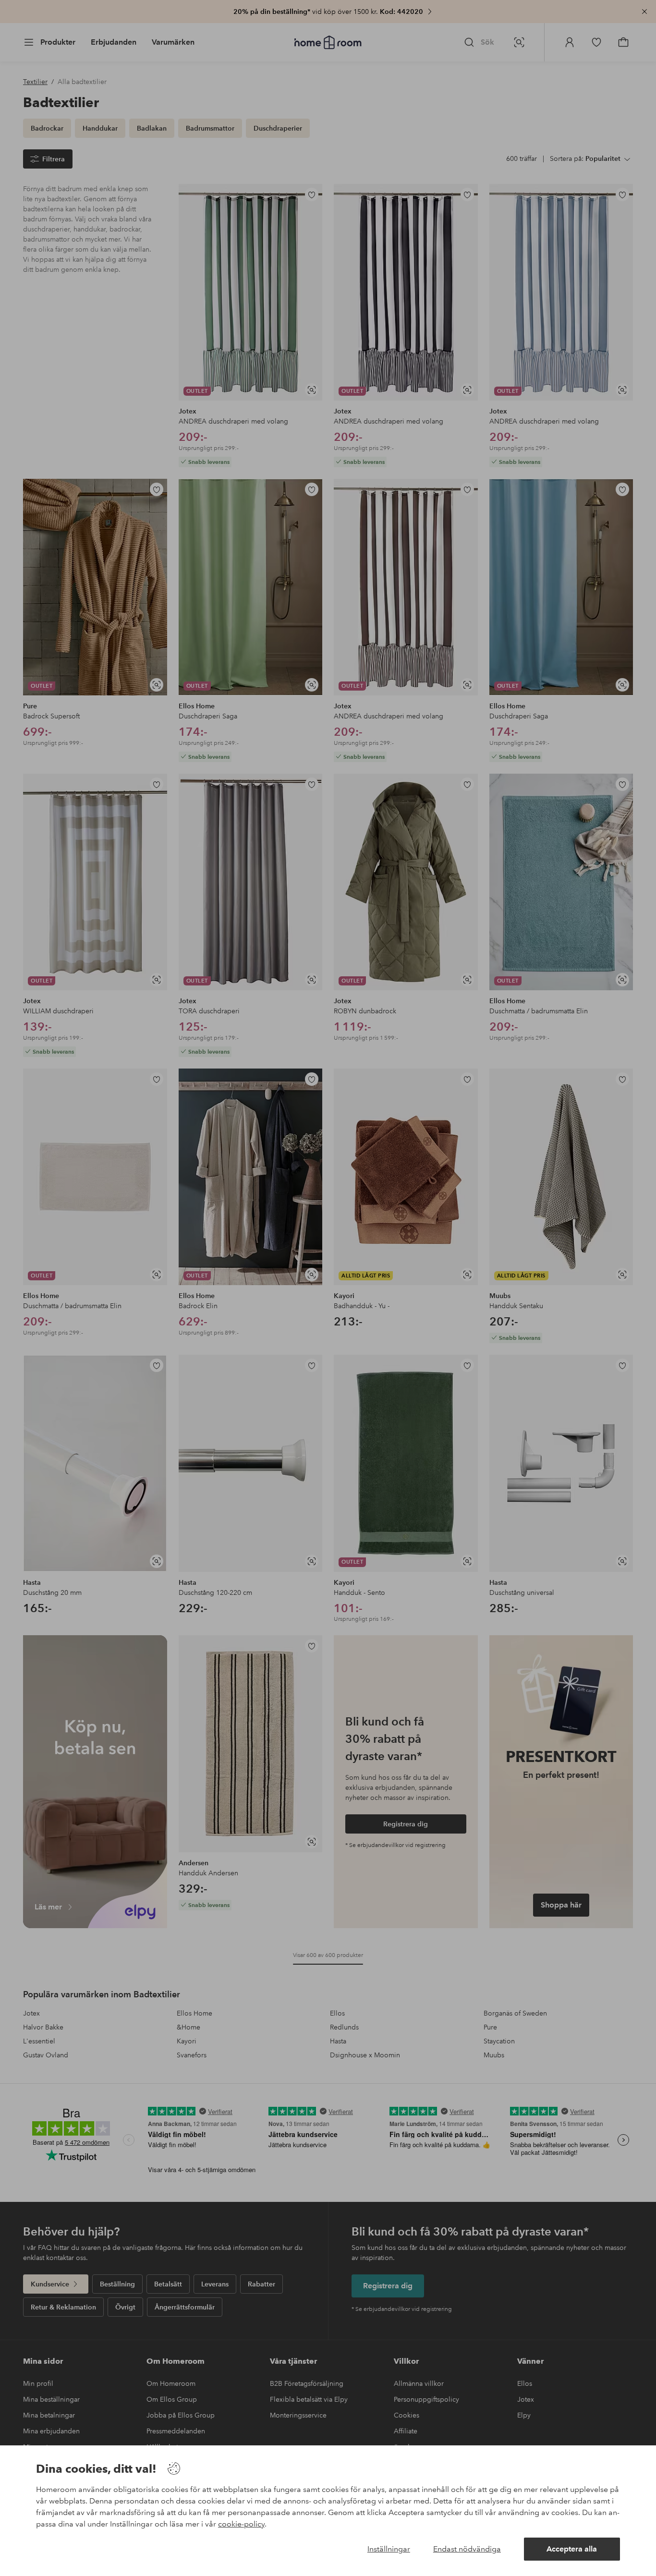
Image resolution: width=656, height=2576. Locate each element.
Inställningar (389, 2549)
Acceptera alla (572, 2549)
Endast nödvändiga (467, 2549)
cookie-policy (241, 2524)
